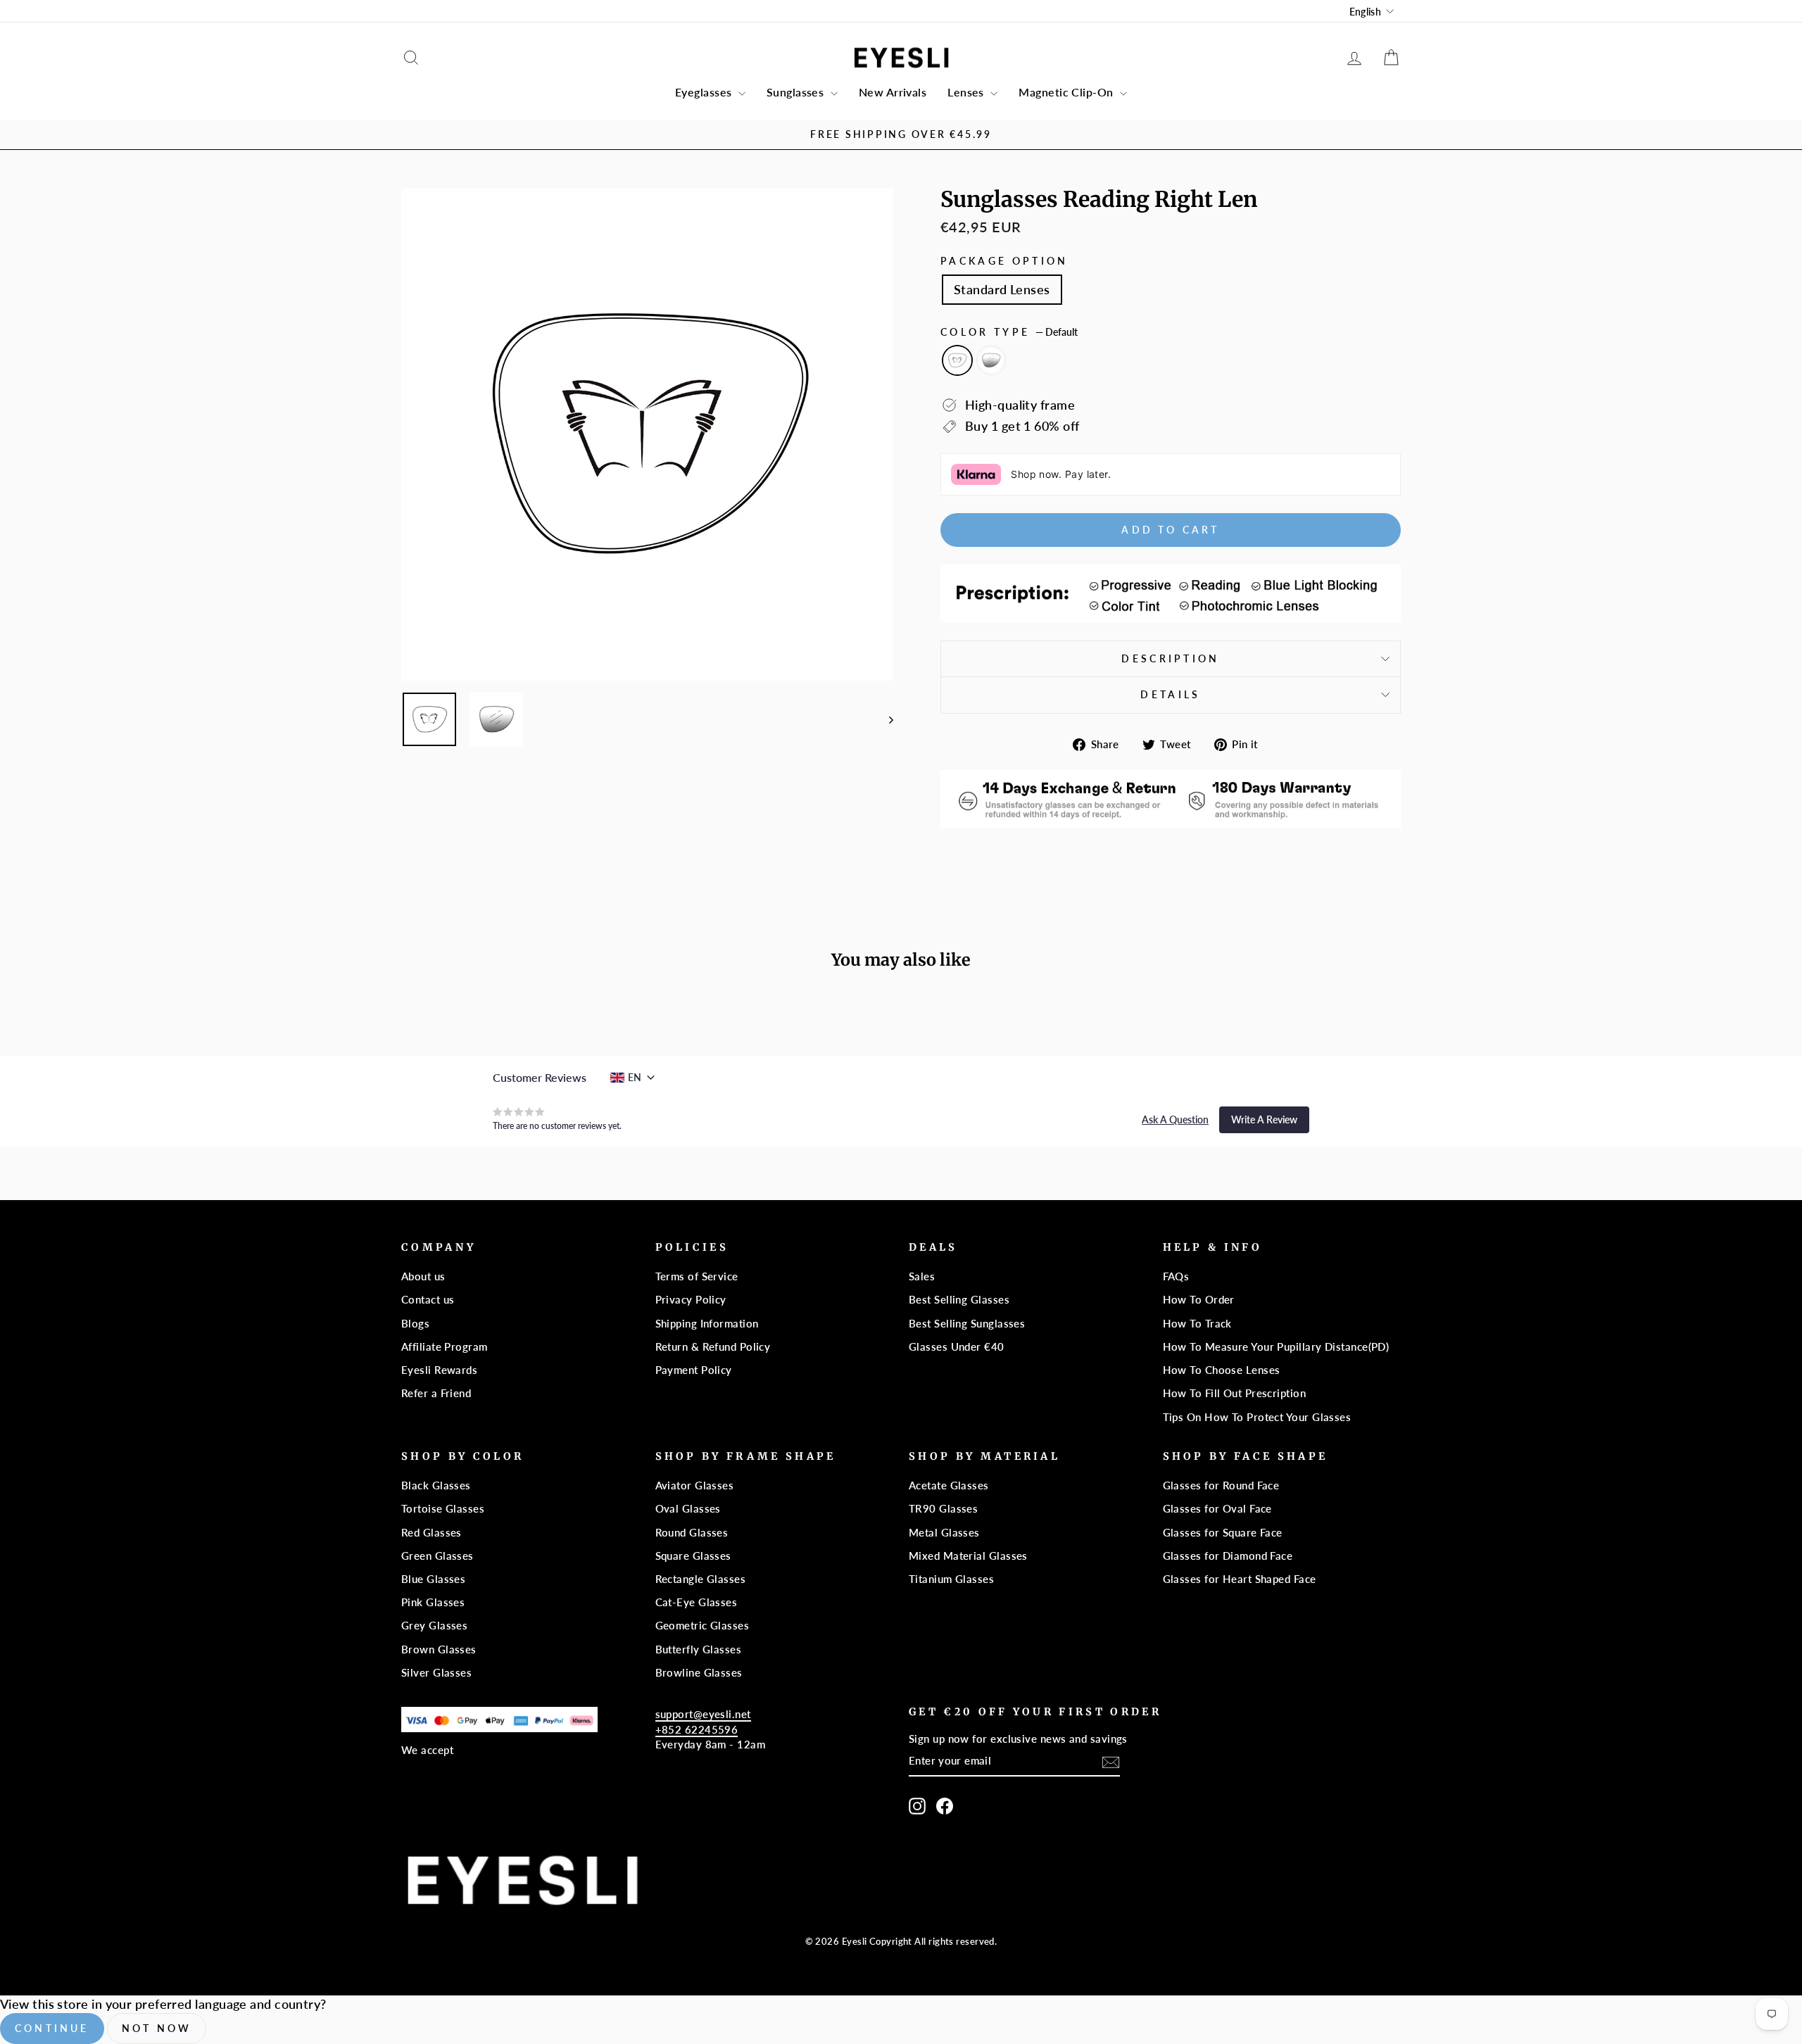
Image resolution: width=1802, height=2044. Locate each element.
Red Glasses (431, 1532)
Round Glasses (692, 1532)
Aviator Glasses (695, 1485)
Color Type (1009, 332)
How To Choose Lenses (1222, 1370)
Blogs (415, 1323)
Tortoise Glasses (443, 1508)
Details (1170, 694)
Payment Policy (694, 1370)
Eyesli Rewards (439, 1370)
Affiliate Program (445, 1346)
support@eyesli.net (703, 1714)
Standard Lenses (1002, 289)
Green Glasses (437, 1556)
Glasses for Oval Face (1217, 1508)
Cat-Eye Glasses (697, 1602)
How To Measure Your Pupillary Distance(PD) (1276, 1346)
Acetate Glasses (949, 1485)
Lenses (967, 92)
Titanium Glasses (951, 1579)
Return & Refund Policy (713, 1346)
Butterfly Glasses (699, 1649)
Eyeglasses (705, 92)
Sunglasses (797, 92)
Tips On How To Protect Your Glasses (1257, 1417)
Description (1171, 658)
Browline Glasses (699, 1672)
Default (957, 360)
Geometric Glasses (702, 1625)
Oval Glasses (688, 1508)
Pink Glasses (433, 1602)
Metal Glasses (944, 1532)
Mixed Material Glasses (968, 1556)
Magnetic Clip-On (1067, 92)
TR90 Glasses (943, 1508)
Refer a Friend (436, 1393)
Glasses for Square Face (1223, 1532)
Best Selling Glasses (959, 1299)
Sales (922, 1276)
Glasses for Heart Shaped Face (1240, 1579)
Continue (52, 2028)
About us (423, 1276)
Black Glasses (436, 1485)
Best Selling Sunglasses (967, 1323)
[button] (1175, 1120)
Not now (157, 2028)
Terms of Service (697, 1276)
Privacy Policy (691, 1299)
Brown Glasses (439, 1649)
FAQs (1176, 1276)
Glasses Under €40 (957, 1346)
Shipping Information (707, 1323)
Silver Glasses (436, 1672)
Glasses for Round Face (1221, 1485)
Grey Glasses (434, 1625)
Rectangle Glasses (701, 1579)
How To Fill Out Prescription (1235, 1393)
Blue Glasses (433, 1579)
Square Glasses (693, 1556)
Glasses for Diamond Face (1228, 1556)
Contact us (428, 1299)
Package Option (1004, 261)
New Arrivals (893, 92)
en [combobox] (635, 1077)
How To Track (1197, 1323)
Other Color (991, 360)
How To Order (1199, 1299)
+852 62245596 (697, 1729)
